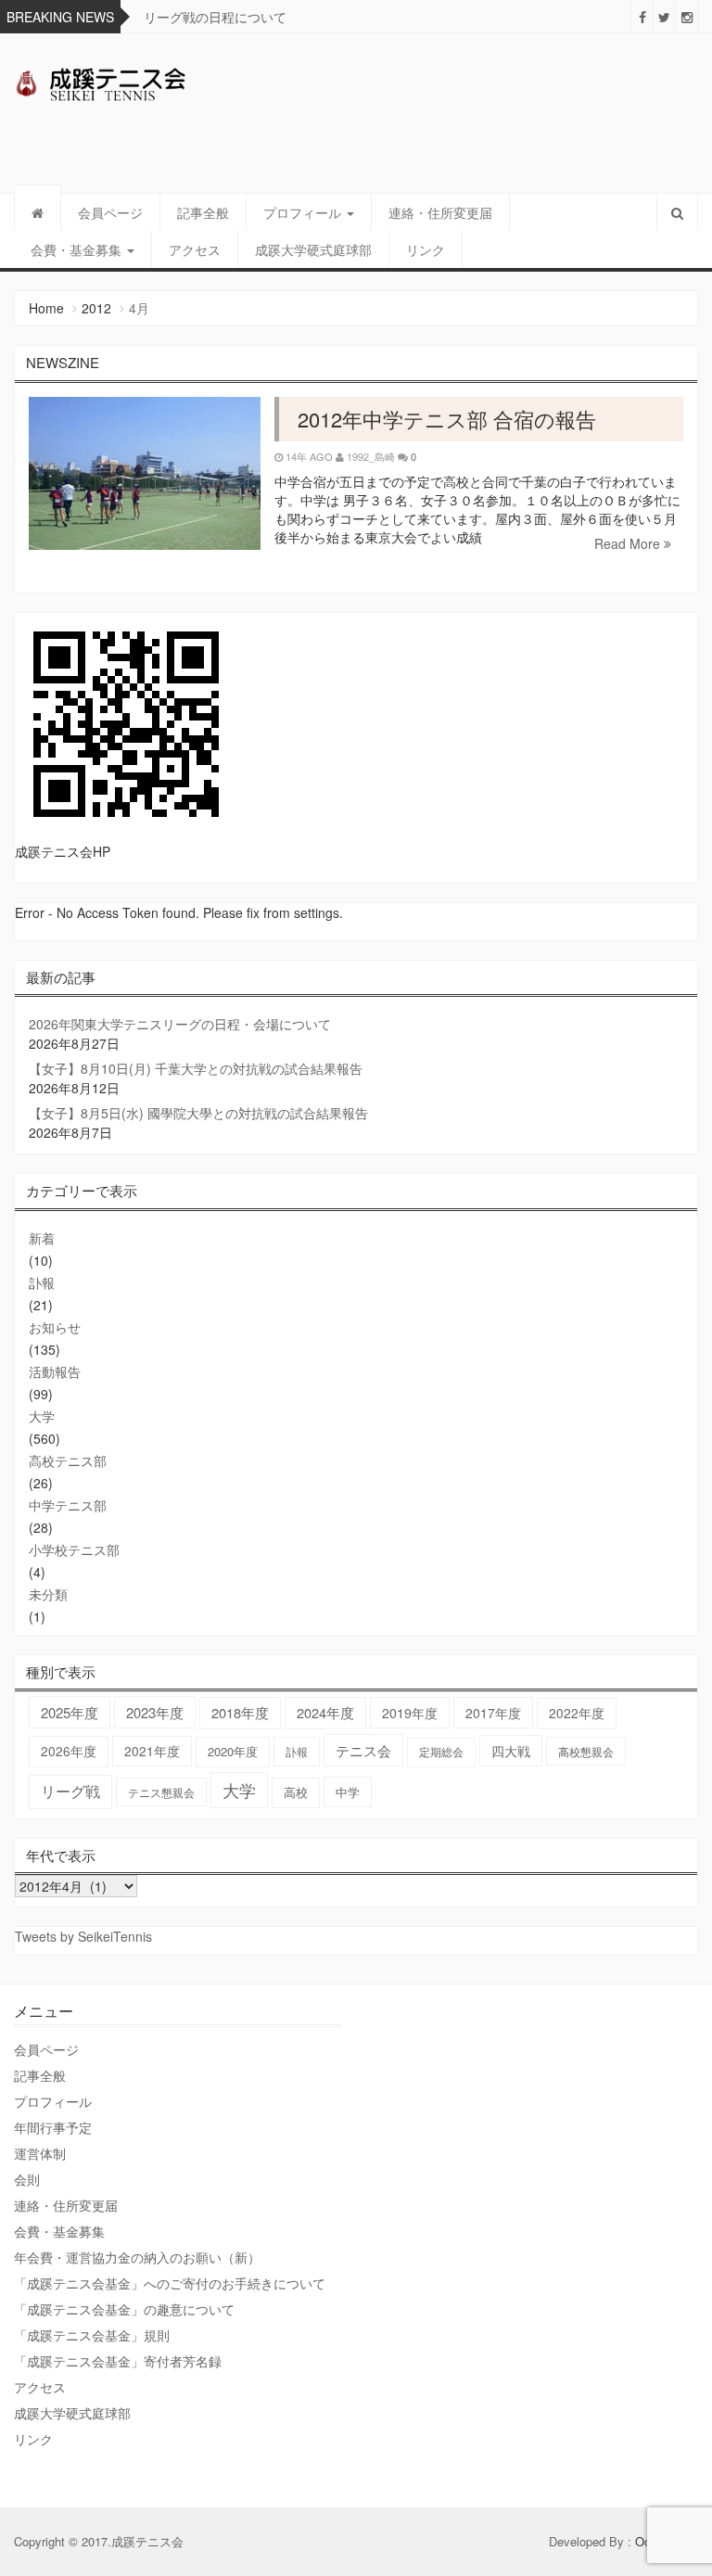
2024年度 (325, 1712)
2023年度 (155, 1712)
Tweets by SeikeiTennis (83, 1936)
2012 (96, 308)
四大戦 (511, 1751)
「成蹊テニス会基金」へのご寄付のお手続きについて (170, 2283)
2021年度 (152, 1751)
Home (46, 308)
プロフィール (304, 212)
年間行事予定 (53, 2127)
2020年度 (233, 1751)
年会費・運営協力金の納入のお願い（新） (137, 2257)
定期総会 (441, 1752)
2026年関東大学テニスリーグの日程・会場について (180, 1024)
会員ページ (110, 212)
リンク (426, 249)
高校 (296, 1792)
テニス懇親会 (161, 1792)
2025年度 (70, 1712)
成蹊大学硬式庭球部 (313, 249)
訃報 (42, 1282)
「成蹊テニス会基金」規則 (92, 2335)
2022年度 (577, 1713)
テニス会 (363, 1750)
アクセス (195, 249)
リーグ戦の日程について (215, 17)
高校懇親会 (586, 1751)
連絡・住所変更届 (440, 212)
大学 (42, 1416)
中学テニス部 (68, 1505)
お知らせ (55, 1327)
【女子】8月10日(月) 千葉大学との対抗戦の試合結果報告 (196, 1068)
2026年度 (69, 1751)
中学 (348, 1792)
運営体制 (40, 2153)
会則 (27, 2179)
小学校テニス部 (74, 1549)
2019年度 (410, 1713)
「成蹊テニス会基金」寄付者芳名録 (118, 2361)
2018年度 (240, 1712)
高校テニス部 (68, 1460)
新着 (42, 1238)
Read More (629, 543)
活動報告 (55, 1371)
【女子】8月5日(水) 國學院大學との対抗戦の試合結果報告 (198, 1113)
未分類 (48, 1594)
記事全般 (203, 212)
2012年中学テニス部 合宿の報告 (447, 419)
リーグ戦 (70, 1791)
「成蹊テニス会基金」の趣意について (124, 2309)
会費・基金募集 (78, 249)
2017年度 (493, 1713)
